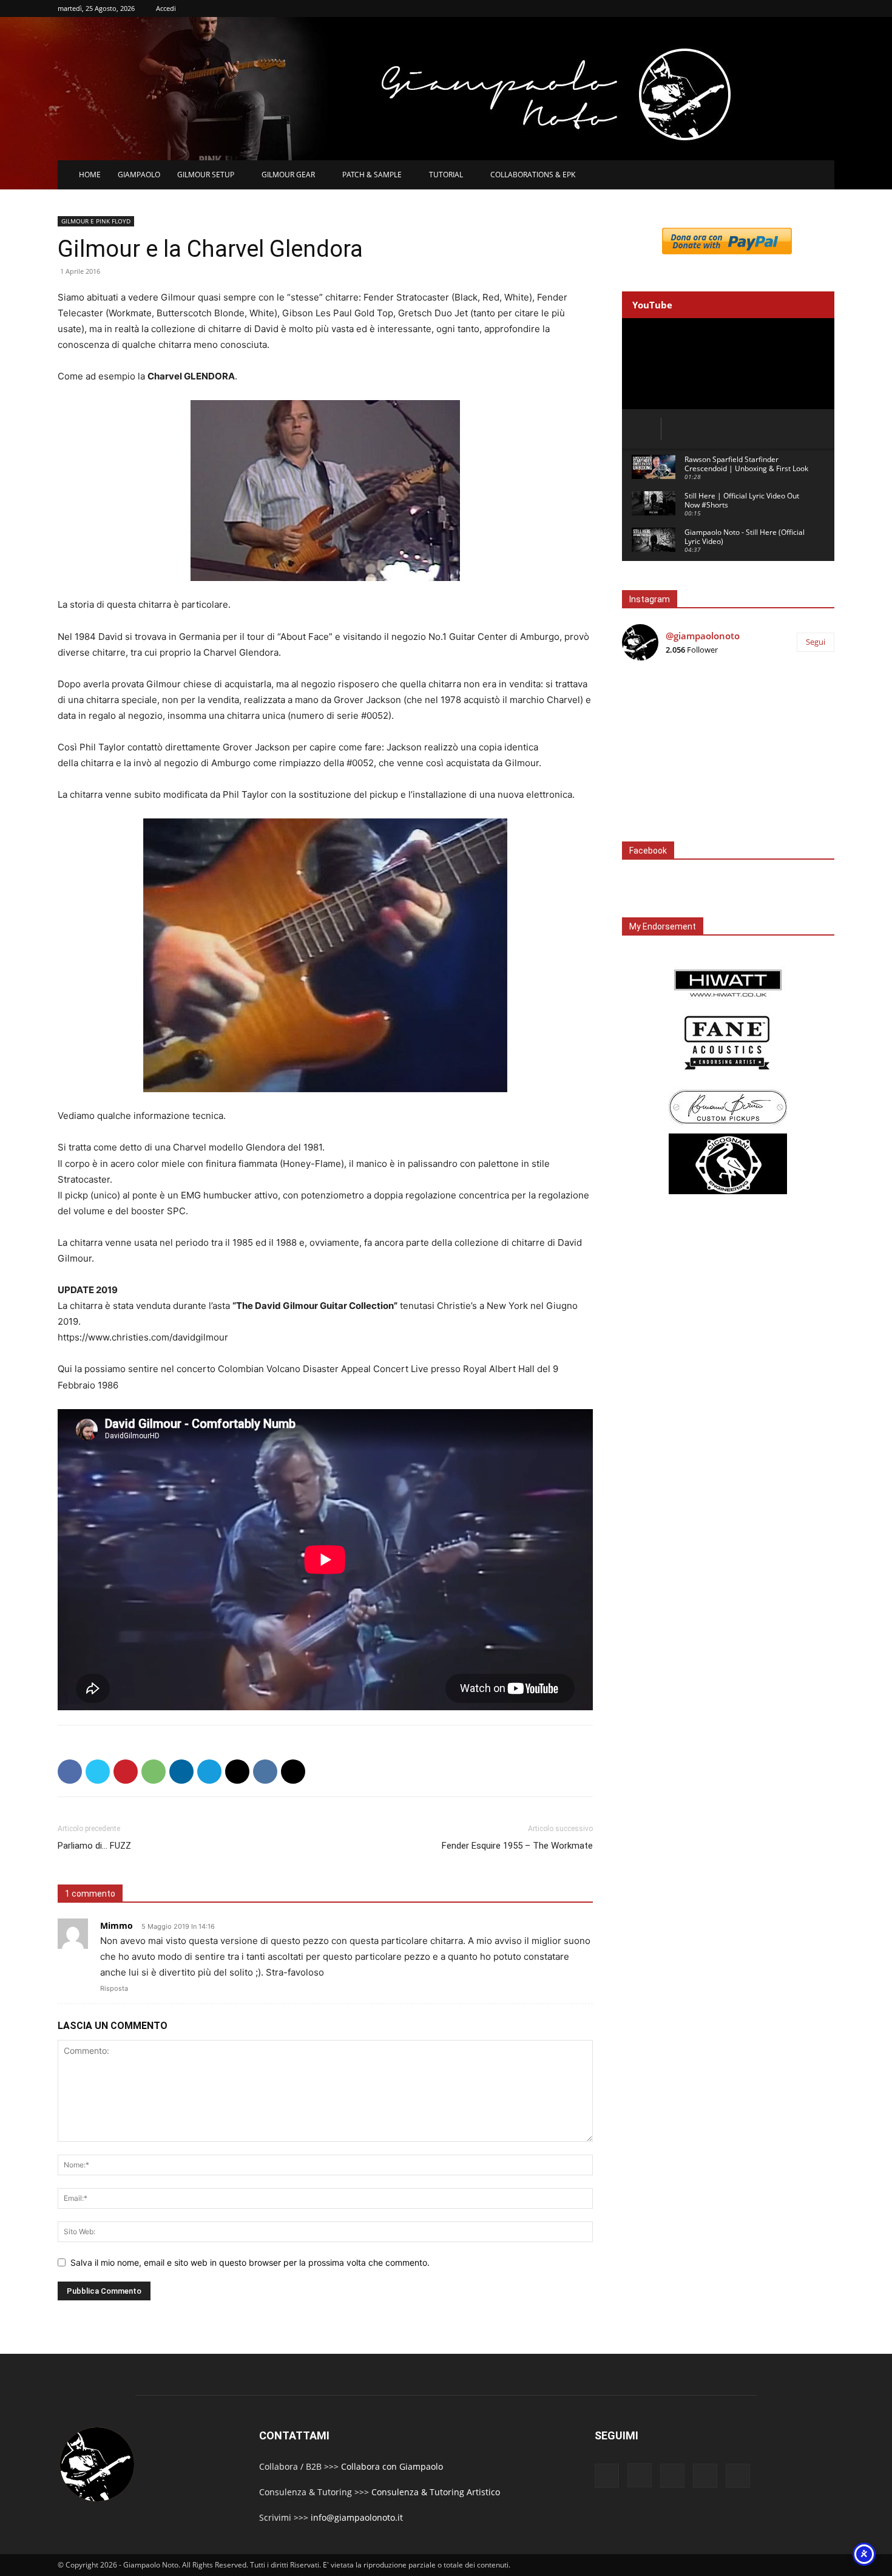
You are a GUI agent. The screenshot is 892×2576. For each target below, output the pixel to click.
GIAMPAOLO (139, 175)
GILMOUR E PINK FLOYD (96, 221)
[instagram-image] (657, 706)
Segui (816, 642)
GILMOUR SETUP (206, 175)
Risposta (114, 1988)
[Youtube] (738, 2476)
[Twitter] (98, 1772)
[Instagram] (640, 2475)
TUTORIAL (446, 175)
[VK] (265, 1772)
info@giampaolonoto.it (357, 2517)
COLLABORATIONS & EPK (533, 175)
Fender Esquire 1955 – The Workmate (517, 1846)
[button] (820, 176)
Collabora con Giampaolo (392, 2466)
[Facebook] (70, 1772)
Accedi (166, 8)
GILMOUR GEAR (288, 175)
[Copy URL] (293, 1772)
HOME (90, 175)
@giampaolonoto (703, 636)
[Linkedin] (181, 1772)
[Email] (237, 1772)
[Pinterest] (126, 1772)
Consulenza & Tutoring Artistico (436, 2492)
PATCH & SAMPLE (372, 175)
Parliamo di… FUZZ (94, 1846)
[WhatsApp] (154, 1772)
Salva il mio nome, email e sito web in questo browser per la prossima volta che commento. (250, 2262)
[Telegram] (209, 1772)
